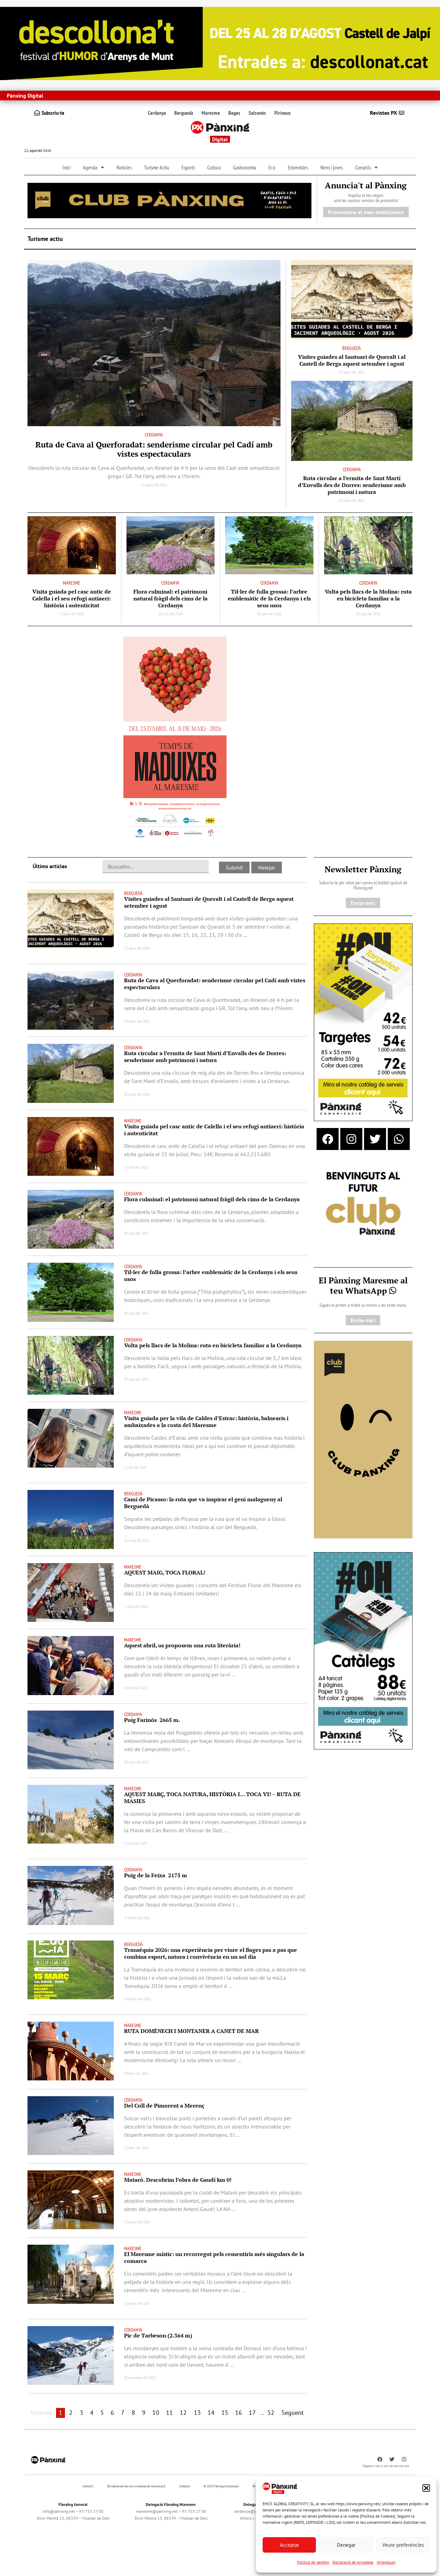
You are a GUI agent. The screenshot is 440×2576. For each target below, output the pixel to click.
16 (239, 2413)
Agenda (90, 167)
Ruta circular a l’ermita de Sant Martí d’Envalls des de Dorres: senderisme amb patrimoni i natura (352, 485)
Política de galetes (313, 2562)
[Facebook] (328, 1139)
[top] (169, 200)
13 (197, 2413)
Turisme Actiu (157, 167)
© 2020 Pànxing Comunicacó (221, 2486)
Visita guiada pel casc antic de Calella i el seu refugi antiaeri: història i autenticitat (72, 598)
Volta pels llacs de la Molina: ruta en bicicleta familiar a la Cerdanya (368, 598)
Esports (188, 167)
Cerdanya (157, 113)
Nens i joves (332, 167)
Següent (293, 2413)
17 (252, 2413)
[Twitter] (375, 1139)
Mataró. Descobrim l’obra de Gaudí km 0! (178, 2180)
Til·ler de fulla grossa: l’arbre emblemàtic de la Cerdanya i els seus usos (269, 598)
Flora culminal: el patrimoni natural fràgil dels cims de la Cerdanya (170, 598)
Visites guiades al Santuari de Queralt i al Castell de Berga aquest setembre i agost (352, 360)
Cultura (214, 167)
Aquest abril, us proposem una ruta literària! (183, 1645)
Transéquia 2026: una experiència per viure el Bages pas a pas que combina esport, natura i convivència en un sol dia (211, 1953)
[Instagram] (351, 1139)
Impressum (386, 2562)
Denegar (346, 2545)
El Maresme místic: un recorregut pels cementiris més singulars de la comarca (214, 2257)
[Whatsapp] (399, 1139)
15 (225, 2413)
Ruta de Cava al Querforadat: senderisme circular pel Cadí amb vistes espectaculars (154, 449)
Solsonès (257, 113)
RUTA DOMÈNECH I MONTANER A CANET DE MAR (191, 2031)
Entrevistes (298, 167)
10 (156, 2413)
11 (169, 2413)
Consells (363, 167)
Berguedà (184, 113)
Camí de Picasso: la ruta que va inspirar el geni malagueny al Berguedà (203, 1503)
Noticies (124, 167)
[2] (363, 1439)
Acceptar (289, 2545)
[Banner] (220, 43)
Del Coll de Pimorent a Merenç (164, 2105)
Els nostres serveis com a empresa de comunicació (136, 2486)
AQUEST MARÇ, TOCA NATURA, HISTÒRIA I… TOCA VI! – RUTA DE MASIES (212, 1798)
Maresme (211, 113)
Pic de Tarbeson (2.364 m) (158, 2335)
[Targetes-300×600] (363, 1022)
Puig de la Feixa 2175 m (156, 1875)
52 (271, 2413)
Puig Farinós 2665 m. (152, 1720)
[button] (426, 2488)
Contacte (184, 2486)
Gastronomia (245, 167)
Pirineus (283, 113)
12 (183, 2413)
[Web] (175, 739)
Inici (67, 167)
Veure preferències (403, 2545)
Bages (234, 113)
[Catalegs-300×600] (363, 1650)
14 (211, 2413)
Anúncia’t (88, 2486)
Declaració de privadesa (353, 2562)
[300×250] (363, 1204)
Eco (272, 167)
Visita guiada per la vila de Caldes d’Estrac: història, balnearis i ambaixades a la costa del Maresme (206, 1422)
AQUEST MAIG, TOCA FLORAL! (165, 1572)
